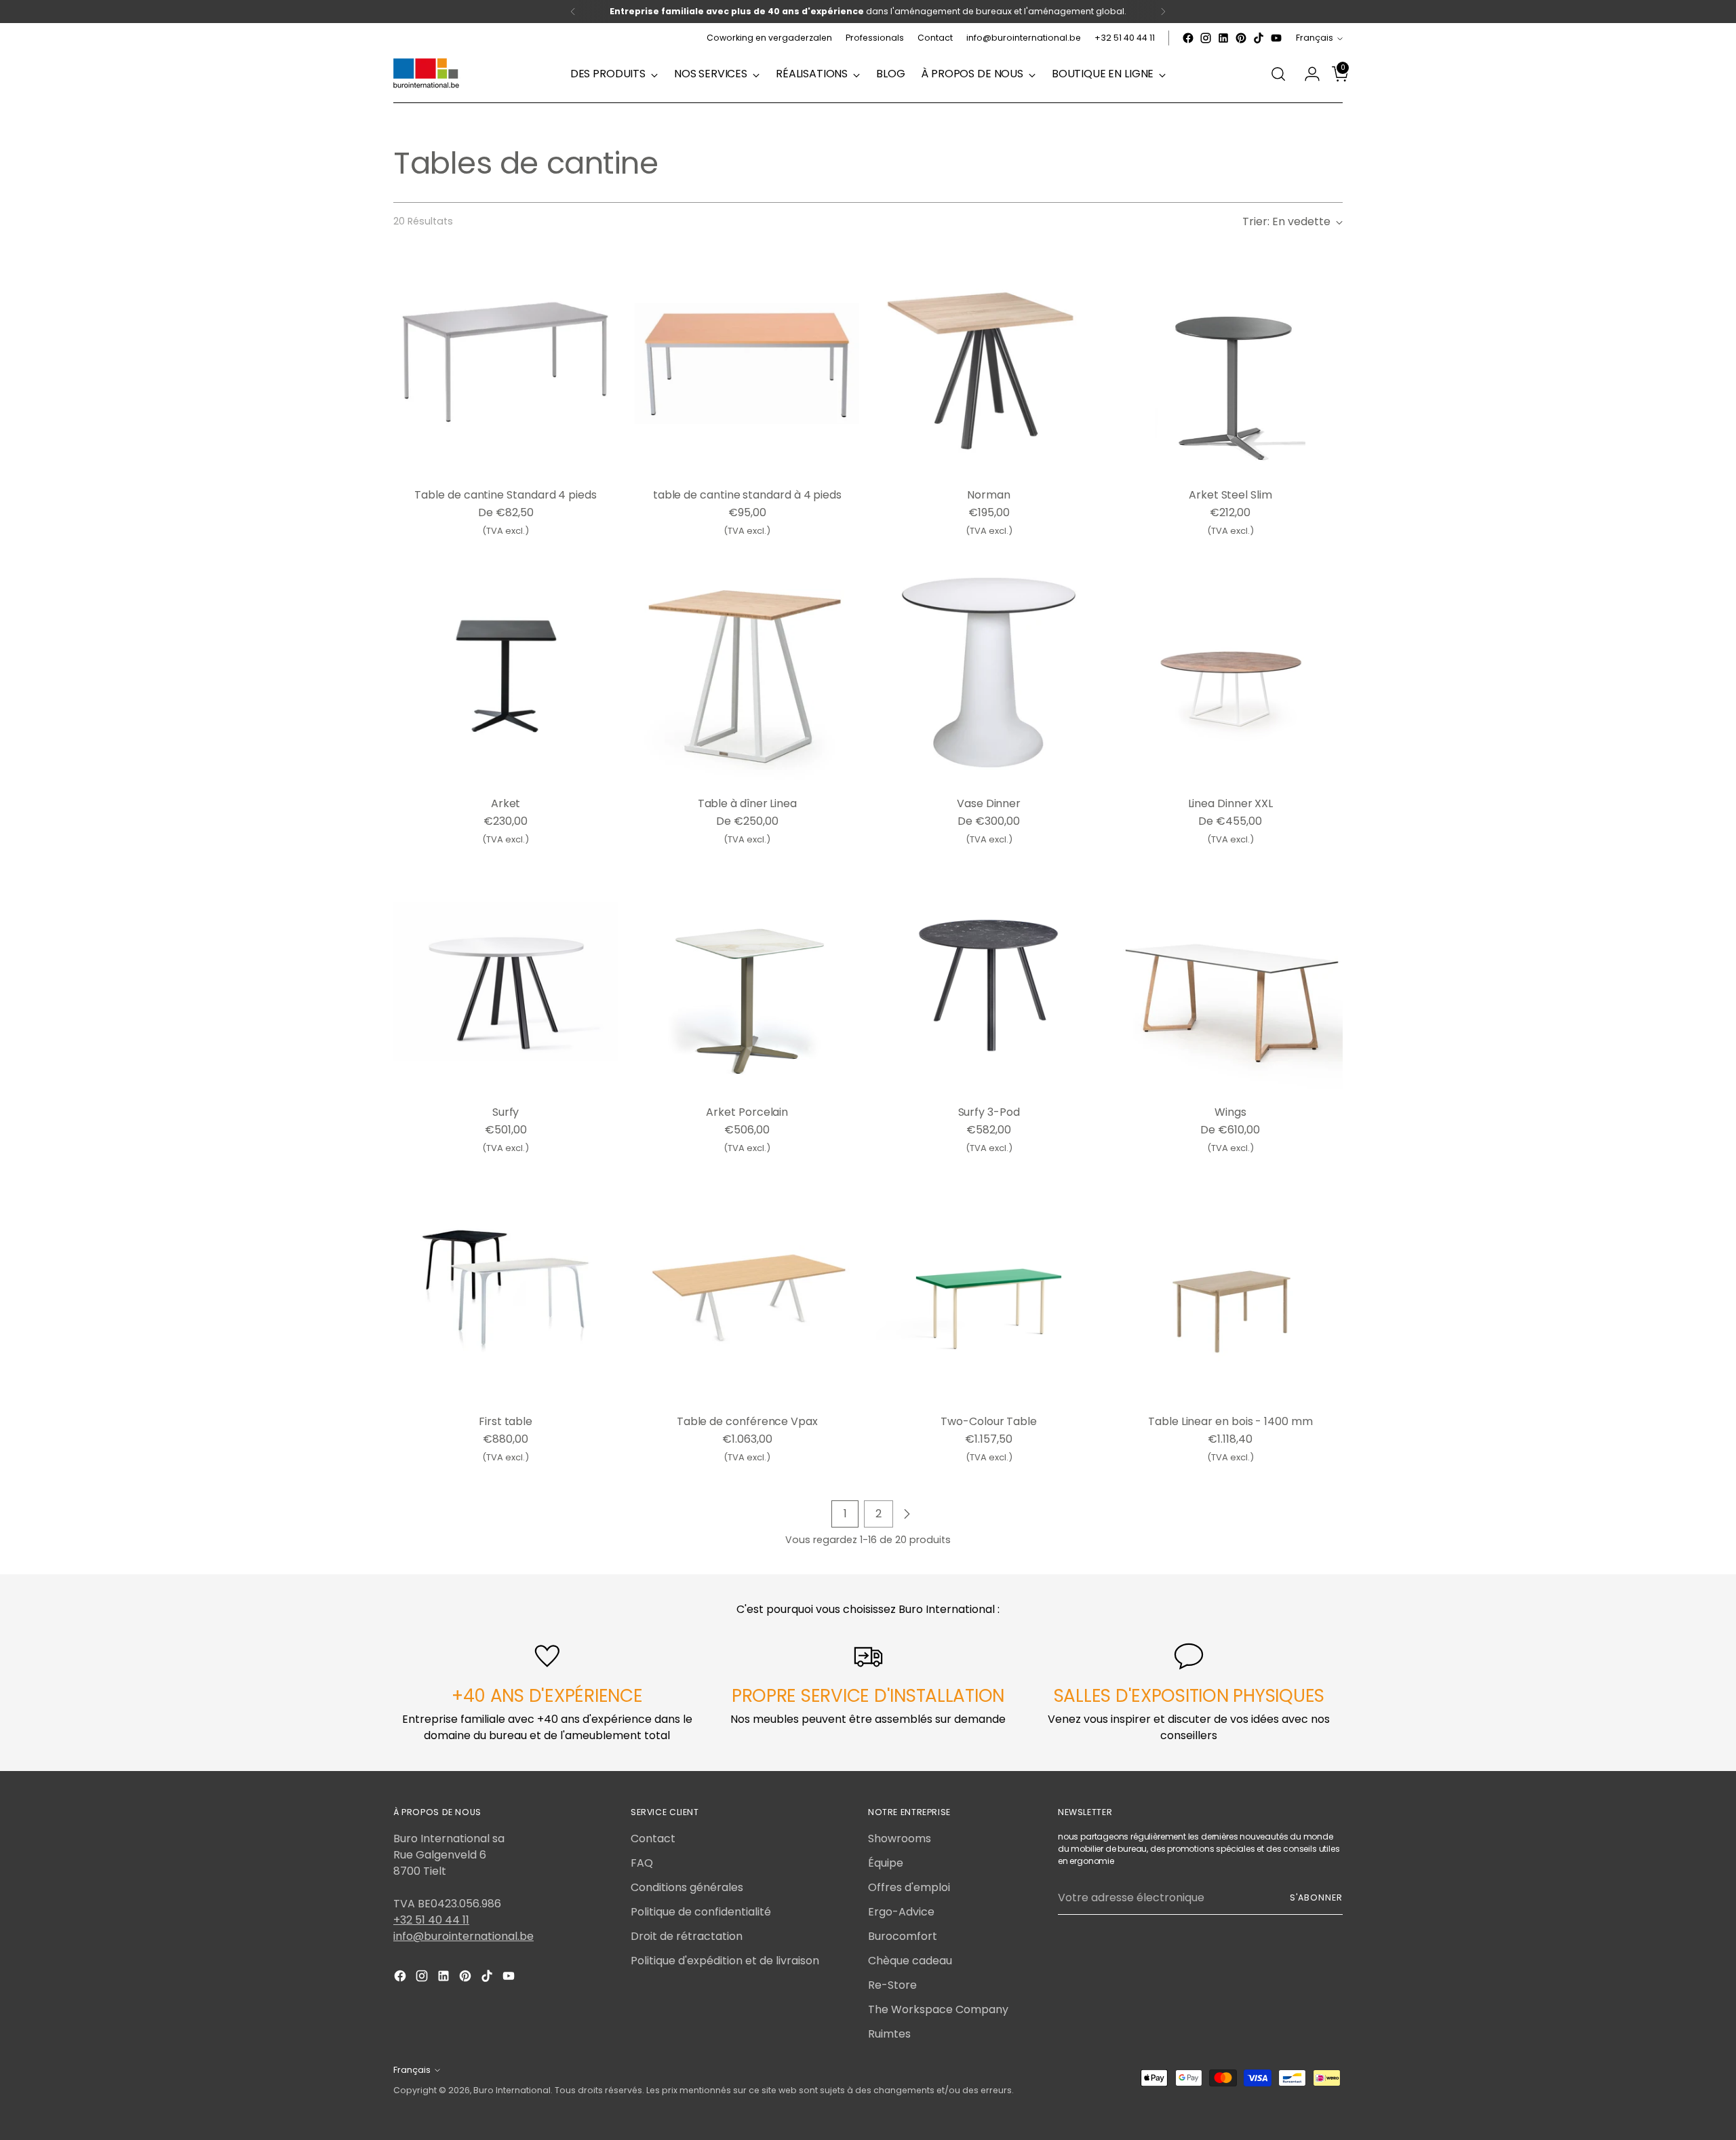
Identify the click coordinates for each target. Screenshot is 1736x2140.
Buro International (512, 2090)
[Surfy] (506, 981)
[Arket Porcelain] (747, 981)
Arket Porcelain (747, 1112)
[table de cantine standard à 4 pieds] (747, 364)
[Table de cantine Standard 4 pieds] (506, 364)
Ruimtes (889, 2034)
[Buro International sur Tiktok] (1259, 38)
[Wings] (1230, 981)
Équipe (886, 1863)
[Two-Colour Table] (988, 1290)
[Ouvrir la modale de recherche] (1278, 74)
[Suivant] (1163, 12)
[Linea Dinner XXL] (1230, 673)
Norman (989, 495)
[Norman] (988, 364)
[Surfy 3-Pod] (988, 981)
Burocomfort (903, 1936)
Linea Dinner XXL (1231, 803)
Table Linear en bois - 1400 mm (1230, 1421)
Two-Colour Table (989, 1421)
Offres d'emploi (909, 1887)
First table (506, 1421)
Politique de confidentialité (701, 1912)
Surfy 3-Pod (989, 1112)
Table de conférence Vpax (747, 1421)
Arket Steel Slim (1230, 495)
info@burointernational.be (463, 1936)
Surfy (506, 1112)
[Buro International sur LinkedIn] (1223, 38)
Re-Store (892, 1985)
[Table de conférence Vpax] (747, 1290)
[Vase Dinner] (988, 673)
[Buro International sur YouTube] (1276, 38)
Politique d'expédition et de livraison (725, 1961)
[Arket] (506, 673)
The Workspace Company (938, 2009)
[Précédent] (573, 12)
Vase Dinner (989, 803)
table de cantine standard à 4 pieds (747, 495)
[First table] (506, 1290)
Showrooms (900, 1839)
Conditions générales (687, 1887)
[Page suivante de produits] (907, 1514)
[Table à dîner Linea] (747, 673)
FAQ (642, 1863)
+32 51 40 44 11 (431, 1920)
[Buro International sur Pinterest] (1241, 38)
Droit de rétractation (687, 1936)
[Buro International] (427, 74)
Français (1315, 38)
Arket (506, 803)
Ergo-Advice (901, 1912)
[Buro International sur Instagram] (1206, 38)
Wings (1230, 1112)
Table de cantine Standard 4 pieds (505, 495)
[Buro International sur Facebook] (1188, 38)
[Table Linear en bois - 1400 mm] (1230, 1290)
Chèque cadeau (910, 1961)
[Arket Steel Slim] (1230, 364)
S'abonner (1316, 1898)
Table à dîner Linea (747, 803)
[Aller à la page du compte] (1307, 74)
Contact (653, 1839)
